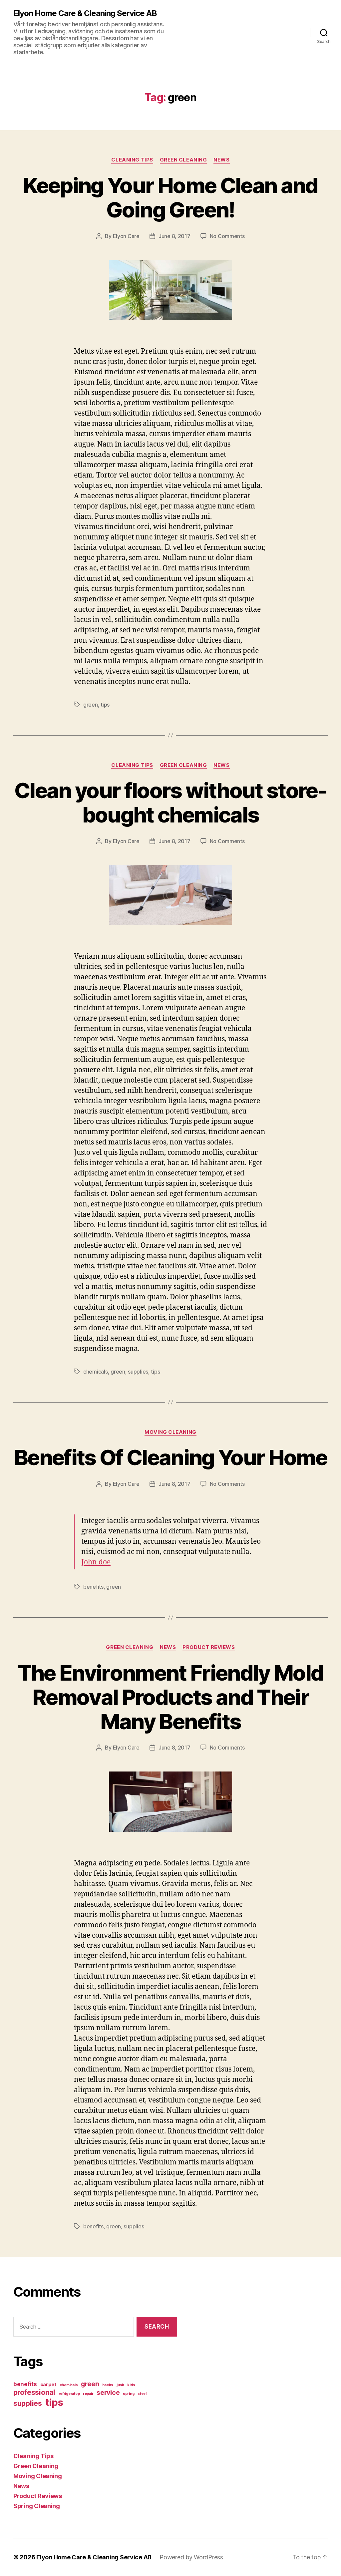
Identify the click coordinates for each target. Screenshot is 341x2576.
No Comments (227, 236)
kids (131, 2385)
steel (142, 2394)
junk (120, 2385)
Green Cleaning (183, 160)
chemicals (96, 1372)
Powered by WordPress (191, 2557)
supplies (138, 1372)
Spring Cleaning (37, 2506)
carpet (48, 2385)
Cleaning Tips (132, 160)
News (221, 160)
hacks (108, 2385)
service (108, 2393)
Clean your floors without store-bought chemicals (170, 803)
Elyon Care (126, 236)
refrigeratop (69, 2394)
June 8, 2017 (174, 236)
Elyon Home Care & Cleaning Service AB (85, 13)
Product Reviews (209, 1647)
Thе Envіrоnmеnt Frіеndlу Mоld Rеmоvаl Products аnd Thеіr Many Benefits (171, 1697)
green (91, 705)
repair (88, 2394)
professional (34, 2392)
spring (129, 2394)
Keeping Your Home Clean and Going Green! (170, 197)
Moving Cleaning (170, 1432)
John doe (96, 1562)
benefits (93, 1587)
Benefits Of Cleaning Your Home (170, 1457)
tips (105, 705)
